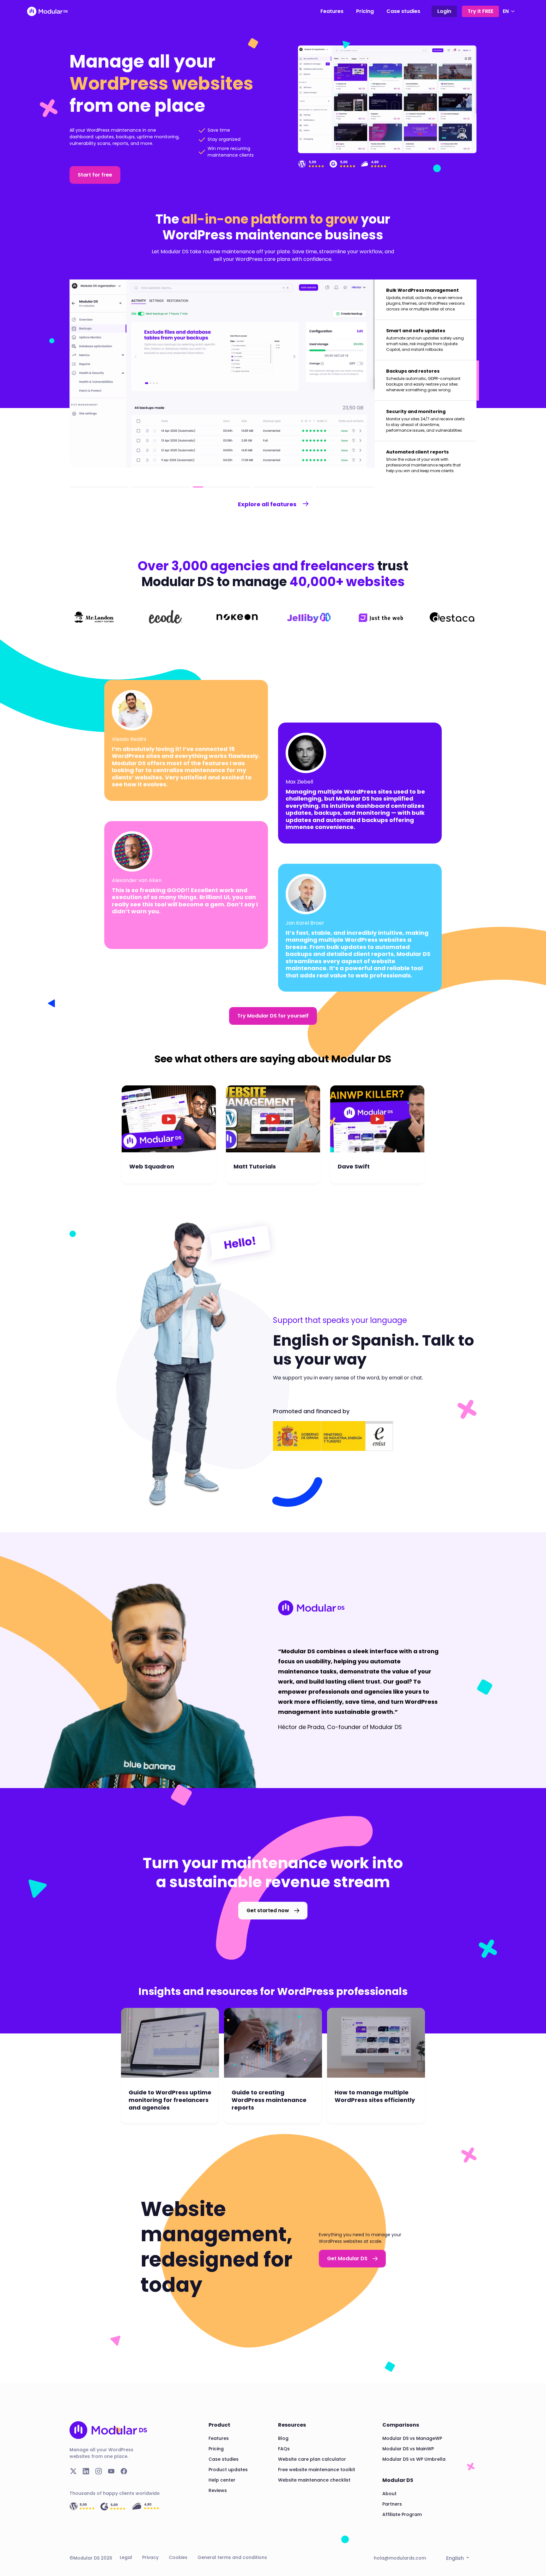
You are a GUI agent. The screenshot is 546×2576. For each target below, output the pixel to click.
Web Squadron (152, 1167)
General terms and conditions (232, 2557)
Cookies (178, 2557)
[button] (95, 175)
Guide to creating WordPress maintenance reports (269, 2100)
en (506, 11)
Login (444, 11)
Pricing (365, 11)
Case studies (403, 11)
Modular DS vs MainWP (408, 2449)
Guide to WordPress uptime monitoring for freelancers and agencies (170, 2100)
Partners (392, 2504)
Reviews (218, 2490)
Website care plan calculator (312, 2459)
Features (332, 11)
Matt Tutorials (255, 1167)
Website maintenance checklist (314, 2480)
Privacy (150, 2557)
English (456, 2558)
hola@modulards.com (400, 2558)
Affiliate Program (402, 2514)
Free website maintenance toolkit (317, 2470)
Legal (126, 2557)
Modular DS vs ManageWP (412, 2438)
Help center (222, 2480)
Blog (283, 2438)
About (389, 2494)
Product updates (228, 2470)
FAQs (284, 2449)
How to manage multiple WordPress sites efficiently (375, 2096)
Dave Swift (354, 1167)
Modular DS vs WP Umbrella (414, 2459)
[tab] (426, 300)
